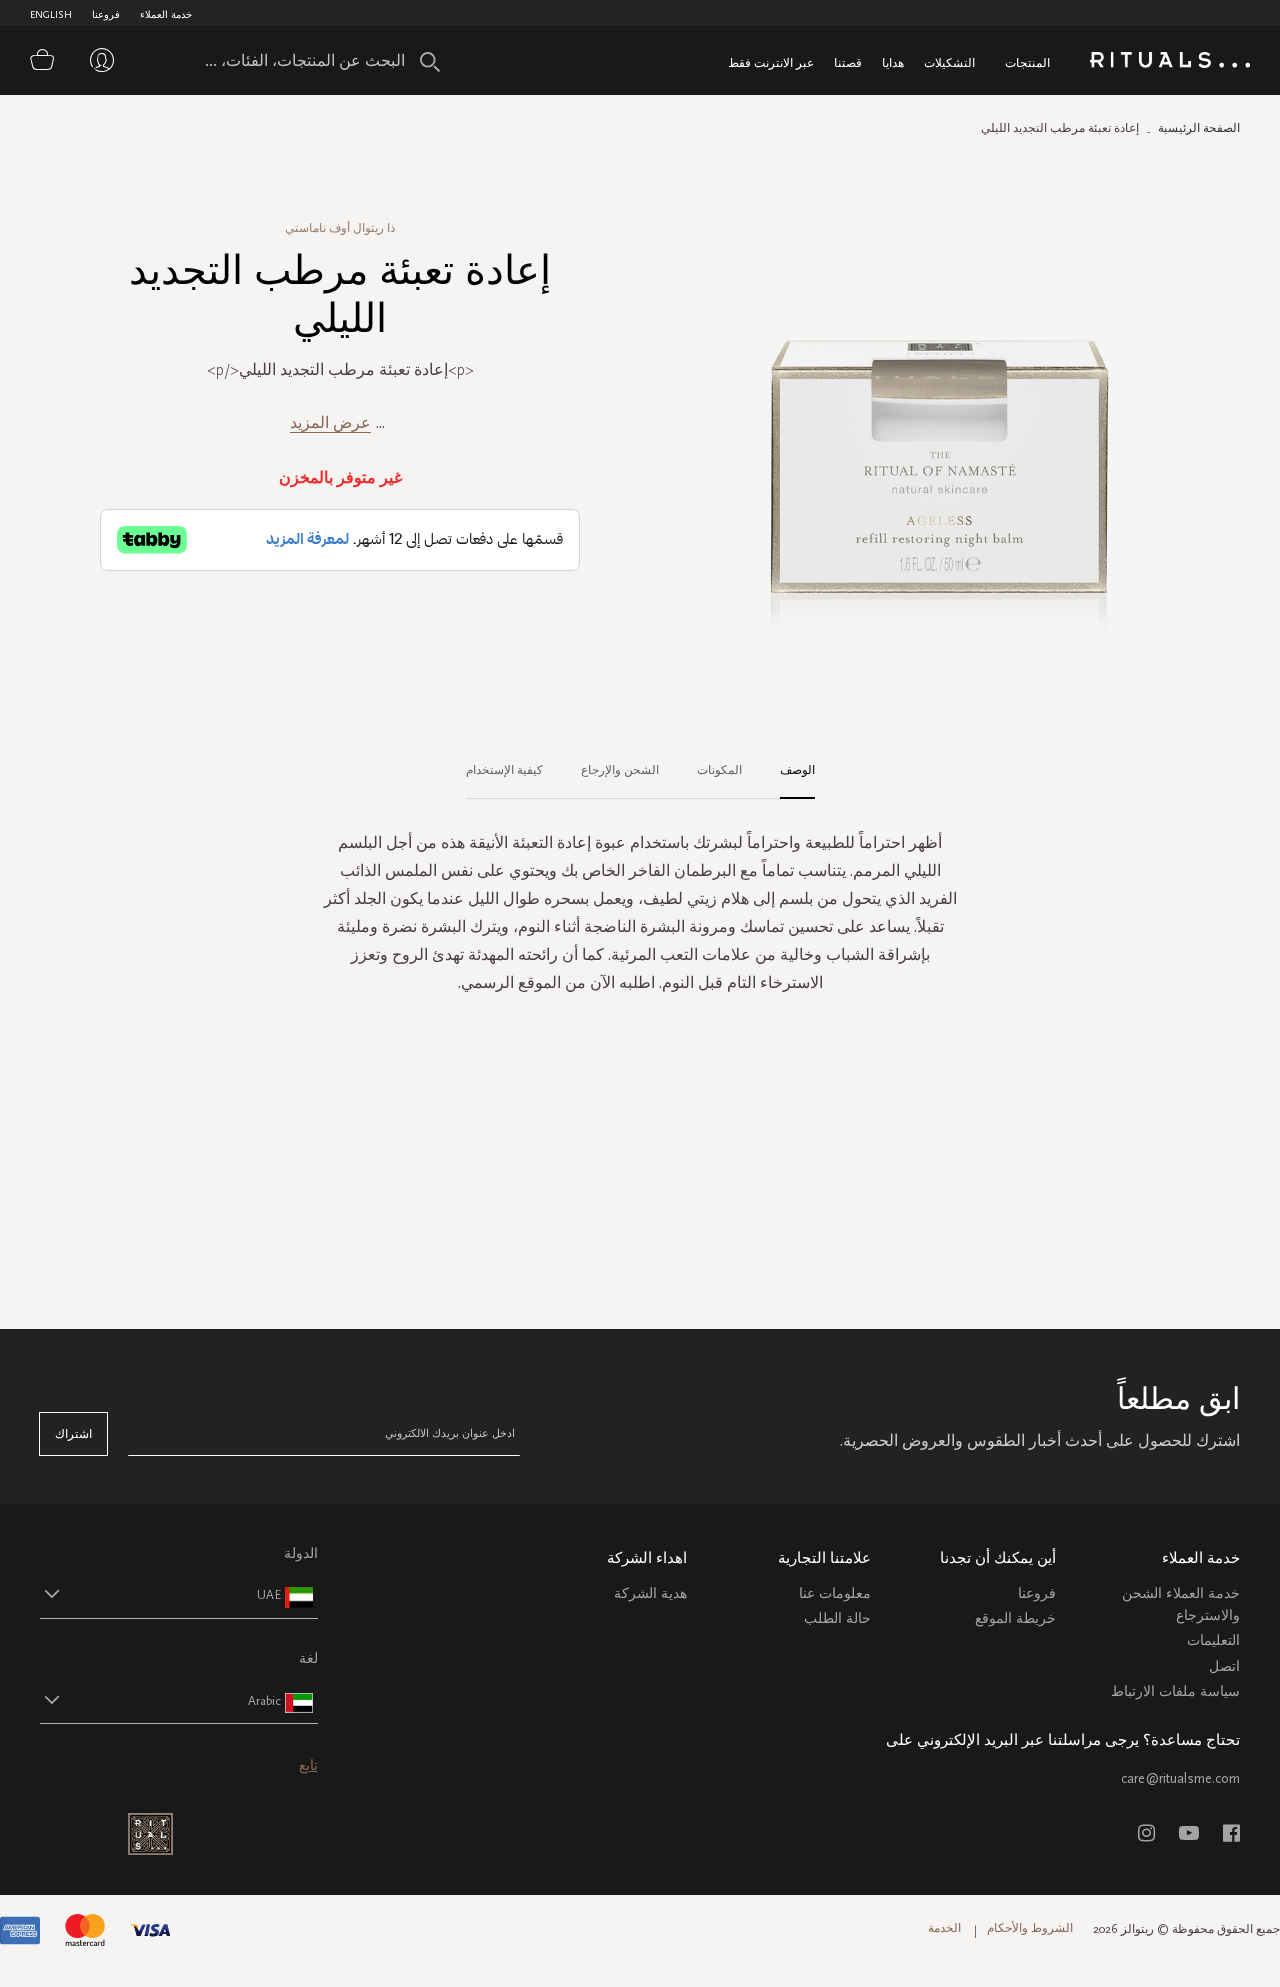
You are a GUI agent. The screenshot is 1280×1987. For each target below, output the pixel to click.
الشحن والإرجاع (620, 770)
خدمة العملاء (166, 15)
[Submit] (430, 62)
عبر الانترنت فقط (771, 62)
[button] (161, 1594)
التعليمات (1213, 1640)
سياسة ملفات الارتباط (1175, 1691)
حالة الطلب (837, 1618)
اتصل (1224, 1666)
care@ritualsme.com (1180, 1778)
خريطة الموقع (1015, 1618)
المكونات (719, 770)
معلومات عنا (835, 1593)
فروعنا (106, 15)
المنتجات (1027, 62)
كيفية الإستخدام (504, 770)
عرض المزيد (330, 422)
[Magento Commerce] (1170, 63)
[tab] (787, 771)
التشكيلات (949, 62)
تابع (308, 1765)
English (51, 15)
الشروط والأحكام (1030, 1928)
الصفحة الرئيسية (1199, 128)
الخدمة (944, 1928)
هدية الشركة (650, 1593)
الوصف (797, 770)
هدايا (893, 62)
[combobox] (315, 60)
